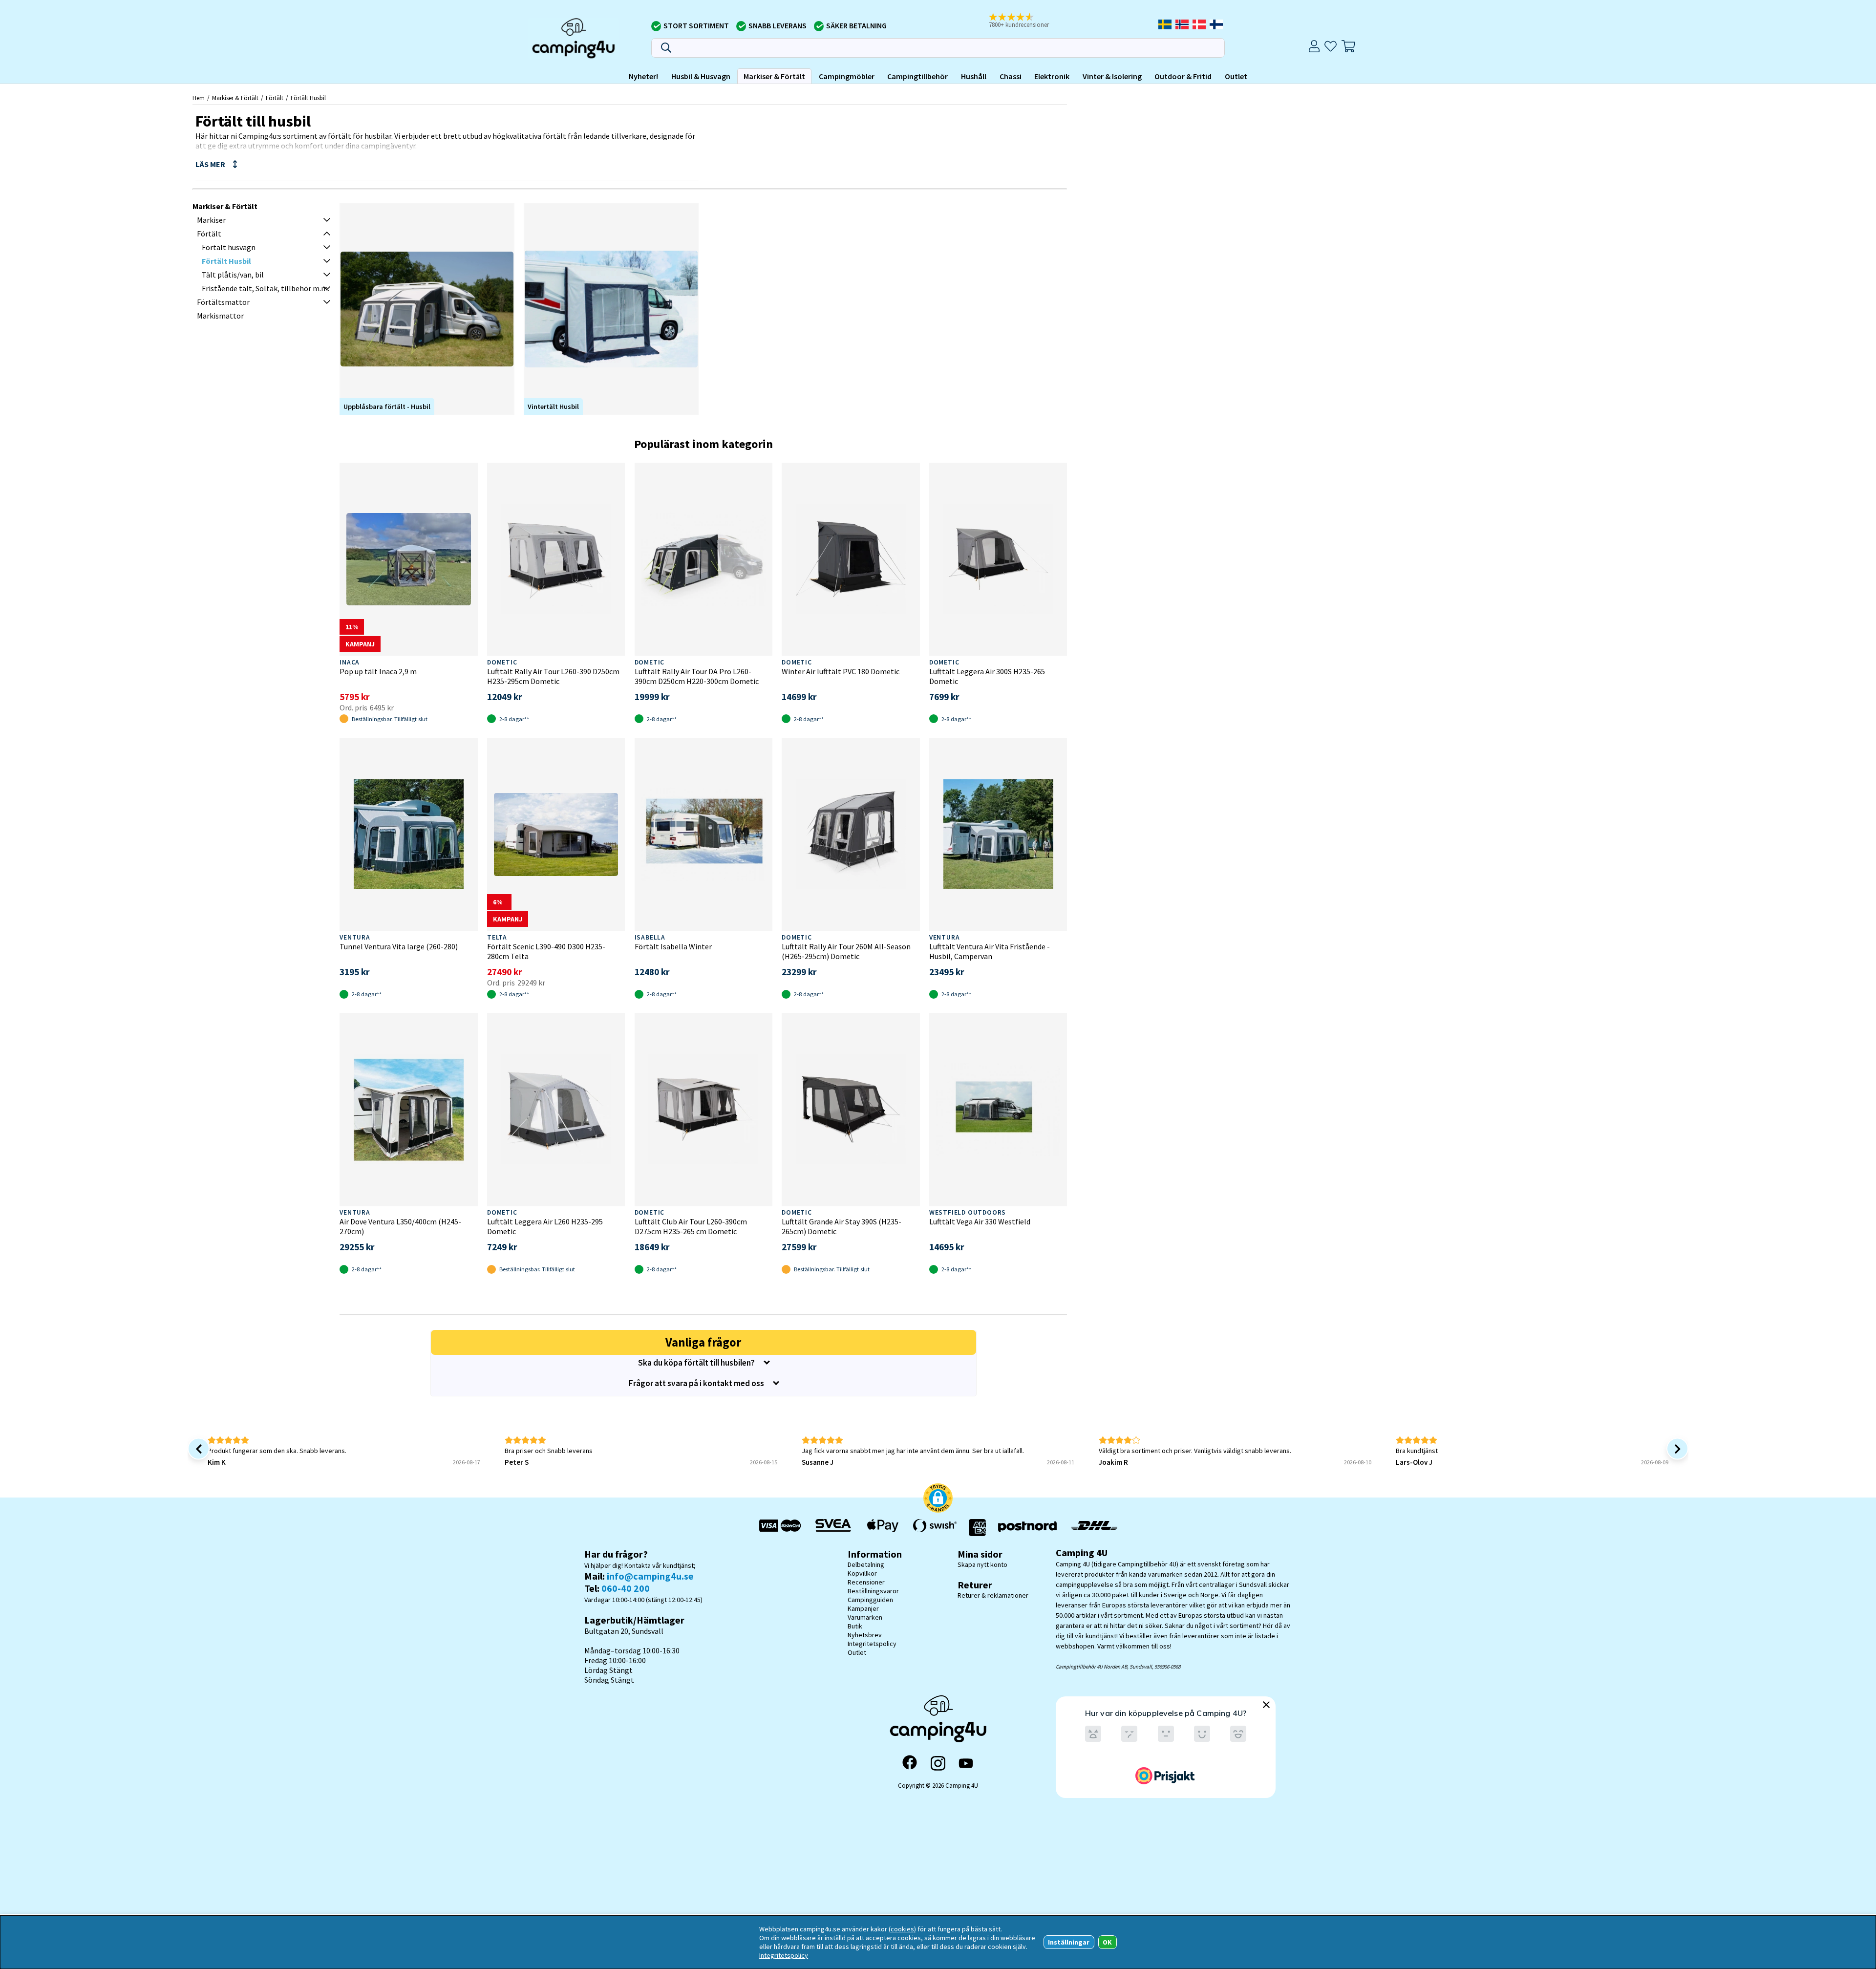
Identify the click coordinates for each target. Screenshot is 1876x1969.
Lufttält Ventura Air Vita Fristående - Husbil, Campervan (990, 951)
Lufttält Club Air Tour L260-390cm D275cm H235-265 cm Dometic (691, 1226)
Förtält (275, 98)
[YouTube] (966, 1764)
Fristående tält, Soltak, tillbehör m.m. (266, 288)
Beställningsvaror (873, 1591)
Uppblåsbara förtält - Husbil (387, 407)
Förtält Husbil (308, 98)
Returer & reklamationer (993, 1595)
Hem (199, 98)
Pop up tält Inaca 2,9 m (378, 671)
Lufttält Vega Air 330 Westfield (980, 1221)
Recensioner (866, 1582)
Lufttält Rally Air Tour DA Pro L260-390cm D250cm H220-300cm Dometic (697, 676)
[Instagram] (938, 1763)
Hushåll (974, 76)
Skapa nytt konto (982, 1564)
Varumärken (865, 1617)
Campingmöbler (847, 76)
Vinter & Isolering (1112, 76)
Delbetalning (866, 1564)
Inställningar (1069, 1942)
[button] (1025, 21)
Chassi (1011, 76)
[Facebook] (910, 1763)
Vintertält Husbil (553, 407)
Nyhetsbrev (865, 1635)
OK (1107, 1942)
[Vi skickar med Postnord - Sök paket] (1027, 1528)
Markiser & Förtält (774, 76)
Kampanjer (863, 1608)
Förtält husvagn (229, 247)
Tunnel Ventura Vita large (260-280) (399, 946)
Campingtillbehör (917, 76)
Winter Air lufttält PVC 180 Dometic (841, 671)
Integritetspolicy (872, 1644)
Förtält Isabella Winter (673, 946)
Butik (855, 1626)
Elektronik (1052, 76)
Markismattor (220, 316)
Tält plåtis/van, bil (233, 275)
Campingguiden (870, 1600)
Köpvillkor (862, 1573)
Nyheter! (643, 76)
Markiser (211, 220)
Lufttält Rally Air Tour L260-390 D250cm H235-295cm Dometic (553, 676)
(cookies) (902, 1929)
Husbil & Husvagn (701, 76)
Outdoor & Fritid (1183, 76)
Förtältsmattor (223, 302)
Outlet (1236, 76)
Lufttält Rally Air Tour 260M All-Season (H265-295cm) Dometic (846, 951)
